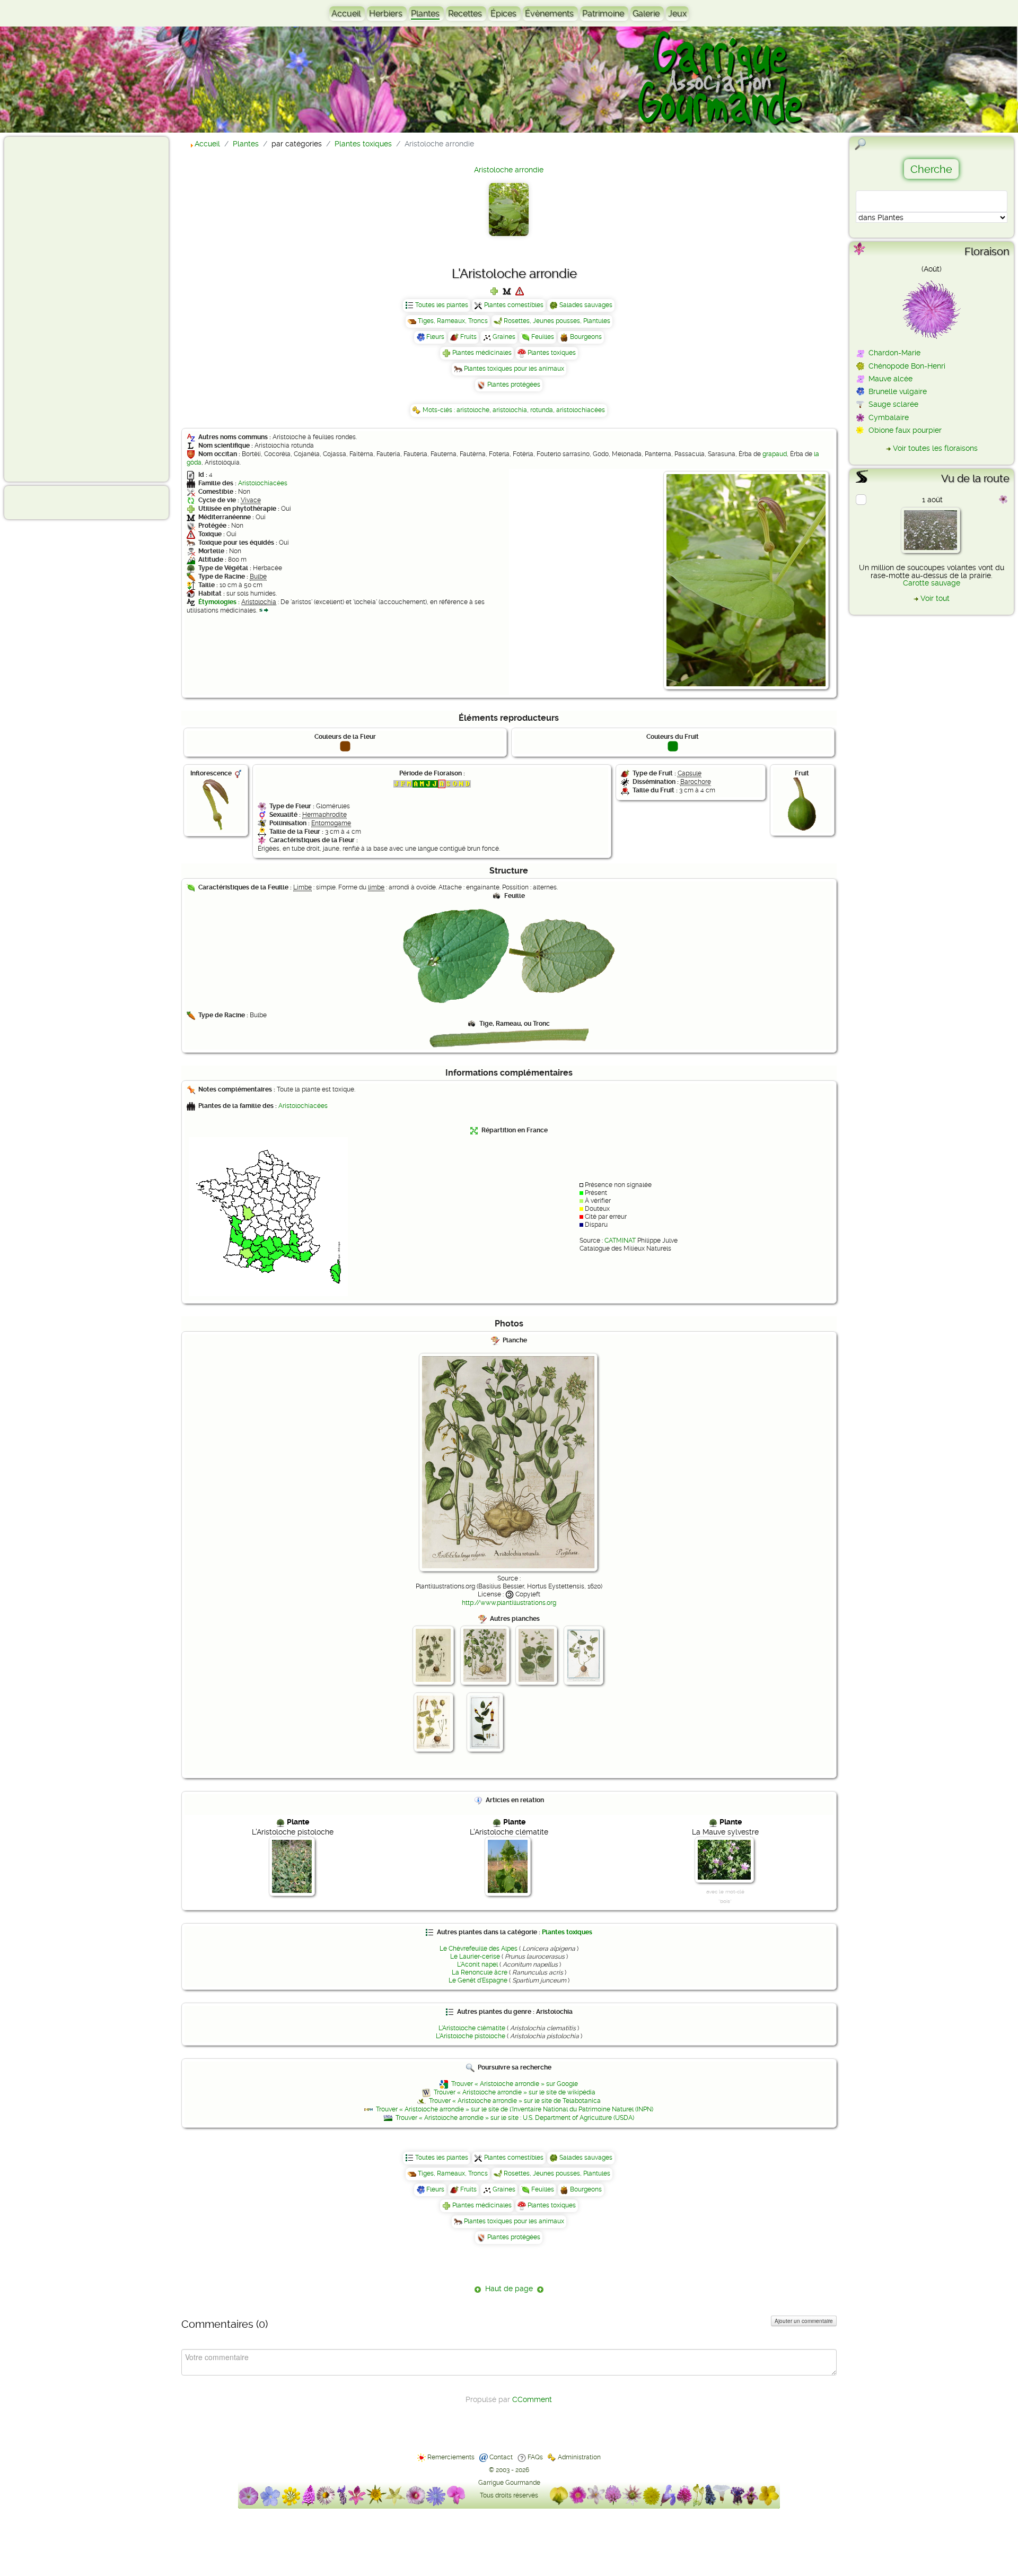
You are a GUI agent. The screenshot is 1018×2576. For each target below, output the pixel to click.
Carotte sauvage (932, 583)
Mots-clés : (440, 410)
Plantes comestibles (514, 305)
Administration (579, 2457)
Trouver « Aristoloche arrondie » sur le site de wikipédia (515, 2092)
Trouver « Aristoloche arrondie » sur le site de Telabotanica (515, 2101)
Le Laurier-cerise (475, 1957)
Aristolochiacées (263, 483)
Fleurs (435, 337)
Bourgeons (586, 337)
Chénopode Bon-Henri (907, 366)
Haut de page (509, 2289)
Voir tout (935, 598)
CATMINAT (620, 1241)
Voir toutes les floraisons (935, 448)
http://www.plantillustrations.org (509, 1603)
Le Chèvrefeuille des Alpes (479, 1949)
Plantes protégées (514, 385)
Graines (504, 337)
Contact (501, 2457)
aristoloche (473, 410)
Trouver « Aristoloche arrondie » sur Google (515, 2084)
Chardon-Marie (894, 353)
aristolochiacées (581, 410)
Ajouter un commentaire (804, 2321)
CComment (532, 2399)
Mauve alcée (890, 379)
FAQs (535, 2457)
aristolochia (510, 410)
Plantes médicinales (482, 353)
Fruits (468, 337)
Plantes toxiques (552, 353)
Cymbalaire (889, 417)
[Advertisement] (51, 309)
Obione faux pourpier (905, 430)
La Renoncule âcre (480, 1972)
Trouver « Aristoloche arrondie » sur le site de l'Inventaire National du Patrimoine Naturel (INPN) (515, 2109)
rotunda (542, 410)
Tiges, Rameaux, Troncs (453, 321)
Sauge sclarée (893, 404)
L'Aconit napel (477, 1964)
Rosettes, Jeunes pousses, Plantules (557, 321)
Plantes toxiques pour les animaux (514, 369)
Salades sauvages (586, 305)
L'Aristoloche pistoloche (471, 2036)
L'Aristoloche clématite (472, 2028)
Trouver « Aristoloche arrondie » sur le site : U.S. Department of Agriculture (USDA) (515, 2118)
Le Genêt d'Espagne (478, 1980)
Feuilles (543, 337)
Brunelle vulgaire (898, 391)
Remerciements (451, 2457)
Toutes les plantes (442, 305)
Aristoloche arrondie (509, 170)
